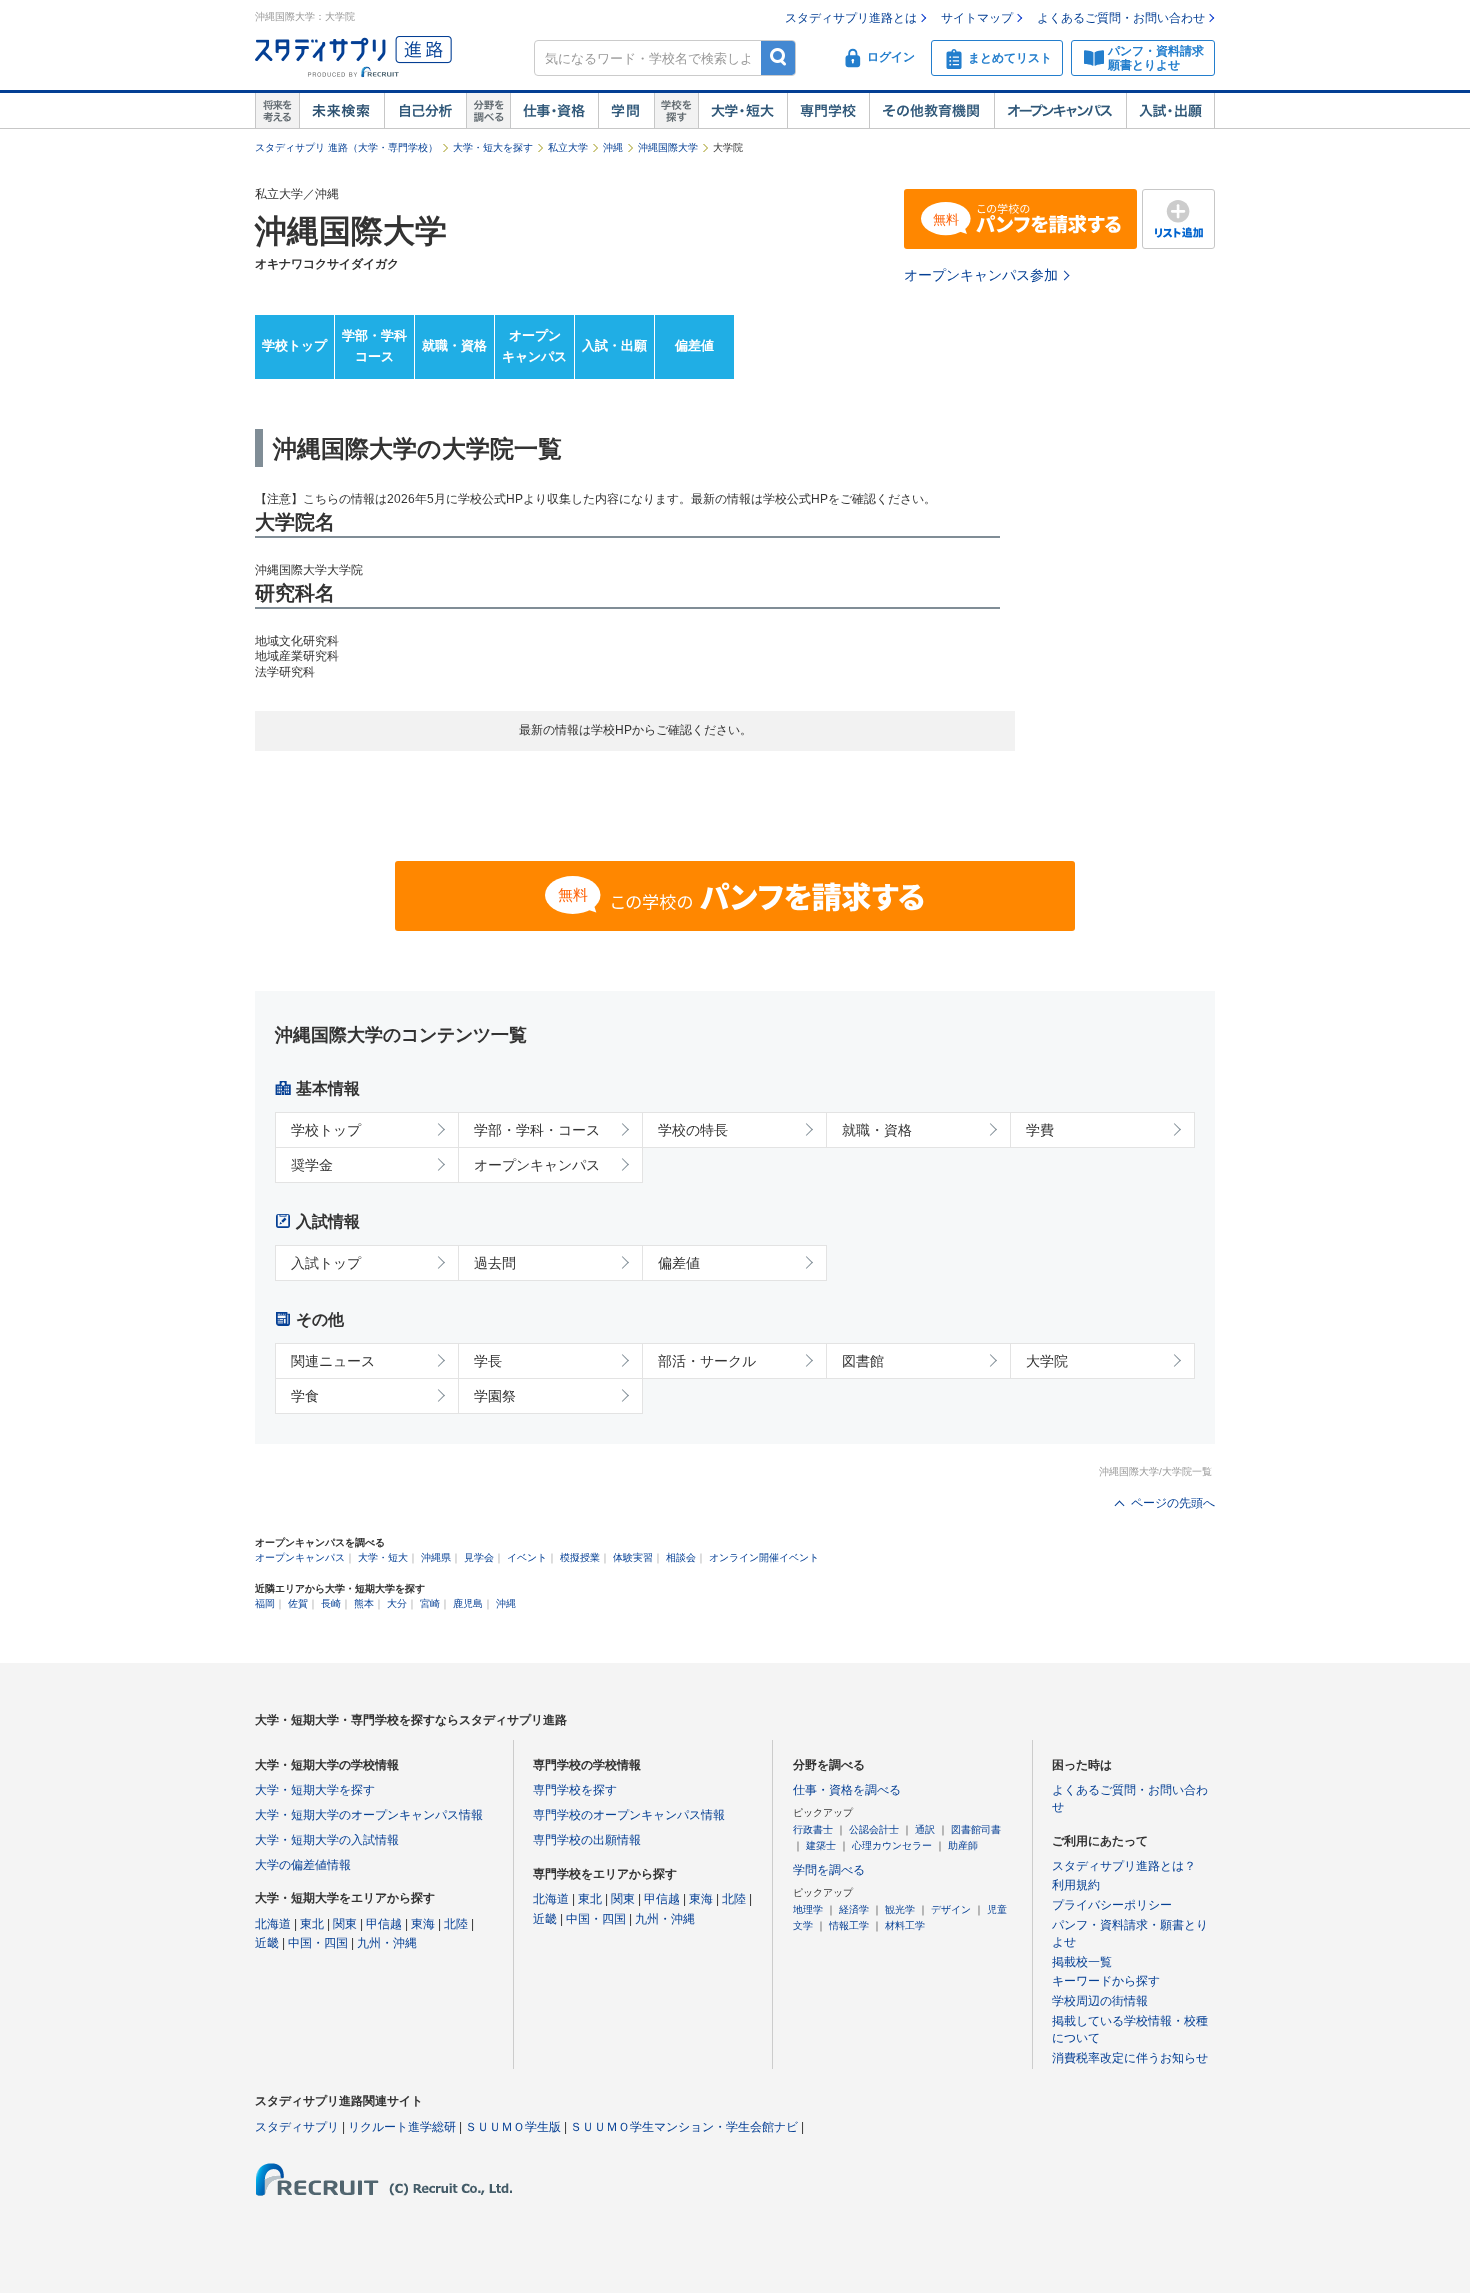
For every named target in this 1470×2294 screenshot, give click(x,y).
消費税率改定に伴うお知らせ (1130, 2058)
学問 (626, 111)
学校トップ (294, 345)
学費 (1040, 1130)
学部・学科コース (374, 346)
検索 (778, 57)
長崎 (331, 1603)
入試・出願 (1170, 111)
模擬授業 (580, 1557)
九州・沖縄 (387, 1943)
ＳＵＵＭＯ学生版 (513, 2127)
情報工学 (849, 1925)
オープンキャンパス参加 (981, 275)
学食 (305, 1396)
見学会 (479, 1557)
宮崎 (430, 1603)
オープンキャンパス (1060, 111)
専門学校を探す (575, 1790)
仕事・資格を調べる (847, 1790)
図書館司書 (976, 1829)
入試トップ (326, 1263)
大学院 (1047, 1361)
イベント (527, 1557)
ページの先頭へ (1173, 1503)
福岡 (265, 1603)
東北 (312, 1924)
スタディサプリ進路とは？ (1124, 1866)
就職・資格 (454, 345)
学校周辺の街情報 (1100, 2001)
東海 (423, 1924)
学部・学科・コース (537, 1130)
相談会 (681, 1557)
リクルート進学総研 (402, 2127)
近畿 (267, 1943)
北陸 (456, 1924)
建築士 (821, 1845)
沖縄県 (436, 1557)
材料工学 (905, 1925)
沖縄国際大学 (668, 147)
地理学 (808, 1909)
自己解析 (425, 111)
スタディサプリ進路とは (851, 18)
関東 (345, 1924)
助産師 (963, 1845)
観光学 (900, 1909)
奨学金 (312, 1165)
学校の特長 (693, 1130)
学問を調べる (829, 1870)
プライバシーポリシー (1112, 1905)
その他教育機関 (931, 111)
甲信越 (384, 1924)
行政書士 (813, 1829)
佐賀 (298, 1603)
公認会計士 (874, 1829)
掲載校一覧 (1082, 1962)
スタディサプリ (297, 2127)
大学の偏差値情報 (303, 1865)
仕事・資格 (554, 111)
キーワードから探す (1106, 1981)
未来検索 (341, 111)
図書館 (863, 1361)
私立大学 (568, 147)
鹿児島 (468, 1603)
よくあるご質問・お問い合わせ (1121, 18)
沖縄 (613, 147)
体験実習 (633, 1557)
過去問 (495, 1263)
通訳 (925, 1829)
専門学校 (828, 111)
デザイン (951, 1909)
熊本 (364, 1603)
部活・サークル (707, 1361)
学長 (488, 1361)
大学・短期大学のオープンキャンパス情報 (369, 1815)
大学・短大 (742, 111)
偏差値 (694, 345)
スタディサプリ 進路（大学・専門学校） (346, 147)
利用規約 (1076, 1885)
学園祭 (495, 1396)
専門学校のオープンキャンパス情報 (629, 1815)
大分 (397, 1603)
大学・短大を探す (493, 147)
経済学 (854, 1909)
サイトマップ (977, 18)
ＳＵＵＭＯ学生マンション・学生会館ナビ (684, 2127)
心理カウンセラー (892, 1845)
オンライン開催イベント (764, 1557)
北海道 (273, 1924)
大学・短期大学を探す (315, 1790)
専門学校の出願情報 (587, 1840)
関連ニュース (333, 1361)
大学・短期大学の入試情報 (327, 1840)
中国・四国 (318, 1943)
